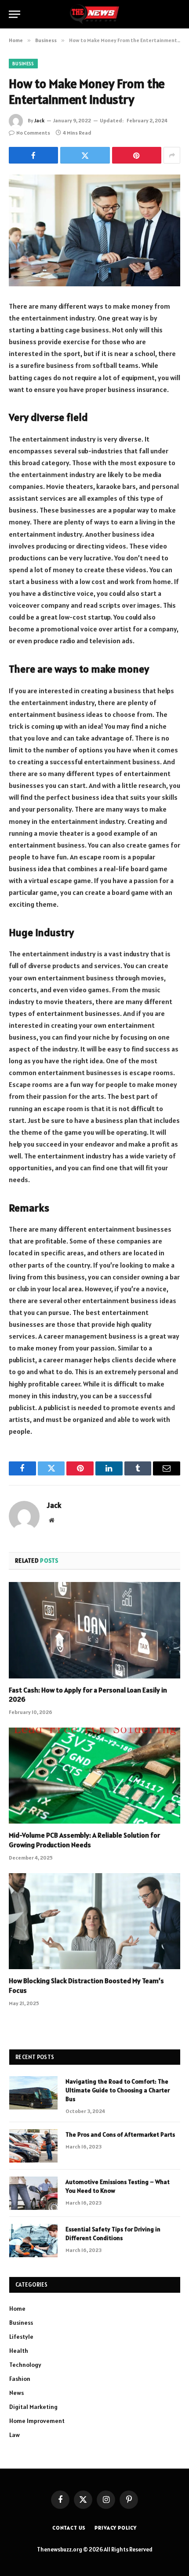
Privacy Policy (116, 2528)
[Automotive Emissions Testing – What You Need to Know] (33, 2193)
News (16, 2393)
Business (23, 64)
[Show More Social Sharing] (172, 155)
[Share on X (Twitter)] (85, 155)
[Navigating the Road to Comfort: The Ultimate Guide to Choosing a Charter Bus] (33, 2093)
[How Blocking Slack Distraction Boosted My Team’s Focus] (94, 1921)
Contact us (69, 2528)
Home (17, 2309)
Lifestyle (21, 2337)
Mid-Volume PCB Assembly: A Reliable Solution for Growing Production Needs (84, 1840)
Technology (25, 2365)
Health (19, 2351)
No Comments (33, 133)
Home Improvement (37, 2421)
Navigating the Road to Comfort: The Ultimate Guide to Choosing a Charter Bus (118, 2090)
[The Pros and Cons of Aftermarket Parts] (33, 2146)
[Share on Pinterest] (137, 155)
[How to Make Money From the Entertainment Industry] (94, 230)
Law (15, 2435)
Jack (39, 120)
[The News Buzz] (94, 14)
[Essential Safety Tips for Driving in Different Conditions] (33, 2241)
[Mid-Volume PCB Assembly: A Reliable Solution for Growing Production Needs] (94, 1776)
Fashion (20, 2379)
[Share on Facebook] (33, 155)
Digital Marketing (33, 2407)
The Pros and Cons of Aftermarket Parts (120, 2134)
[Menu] (15, 14)
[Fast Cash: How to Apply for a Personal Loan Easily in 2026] (94, 1630)
